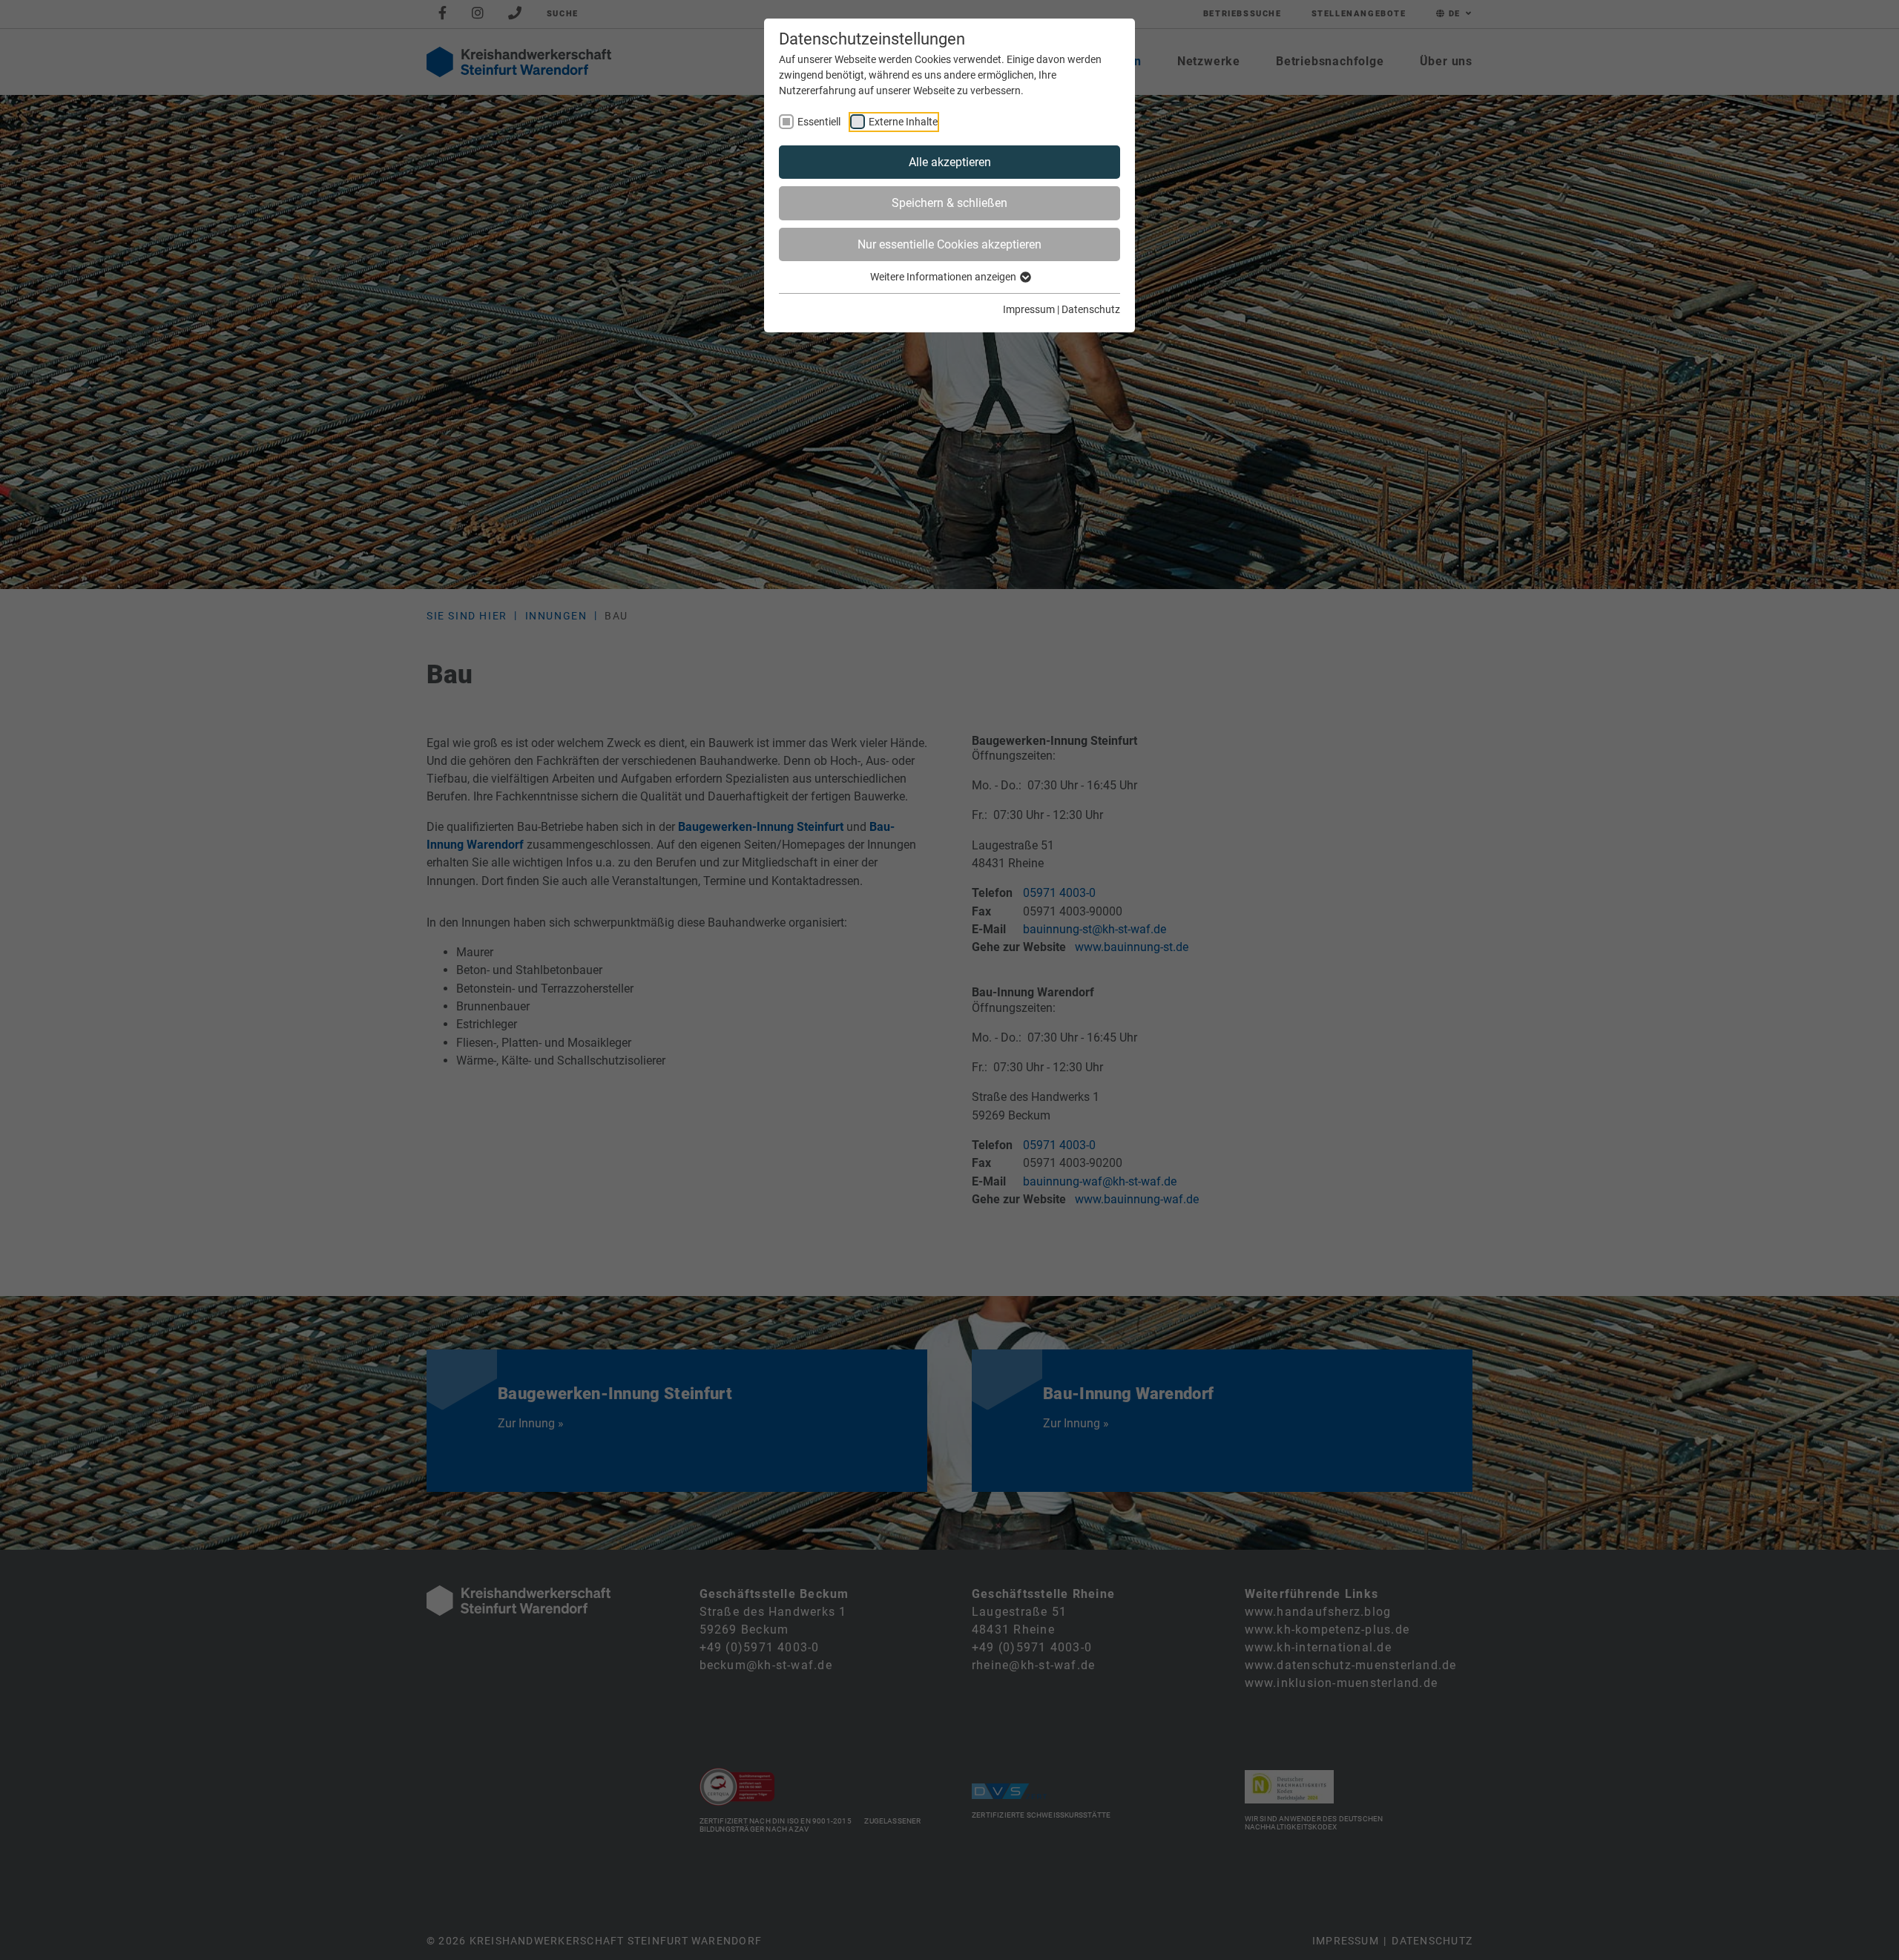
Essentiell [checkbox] (819, 122)
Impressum (1029, 309)
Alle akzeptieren (950, 162)
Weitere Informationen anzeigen (944, 277)
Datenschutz (1091, 309)
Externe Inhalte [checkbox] (903, 122)
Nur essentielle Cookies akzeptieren (949, 244)
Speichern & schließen (949, 203)
